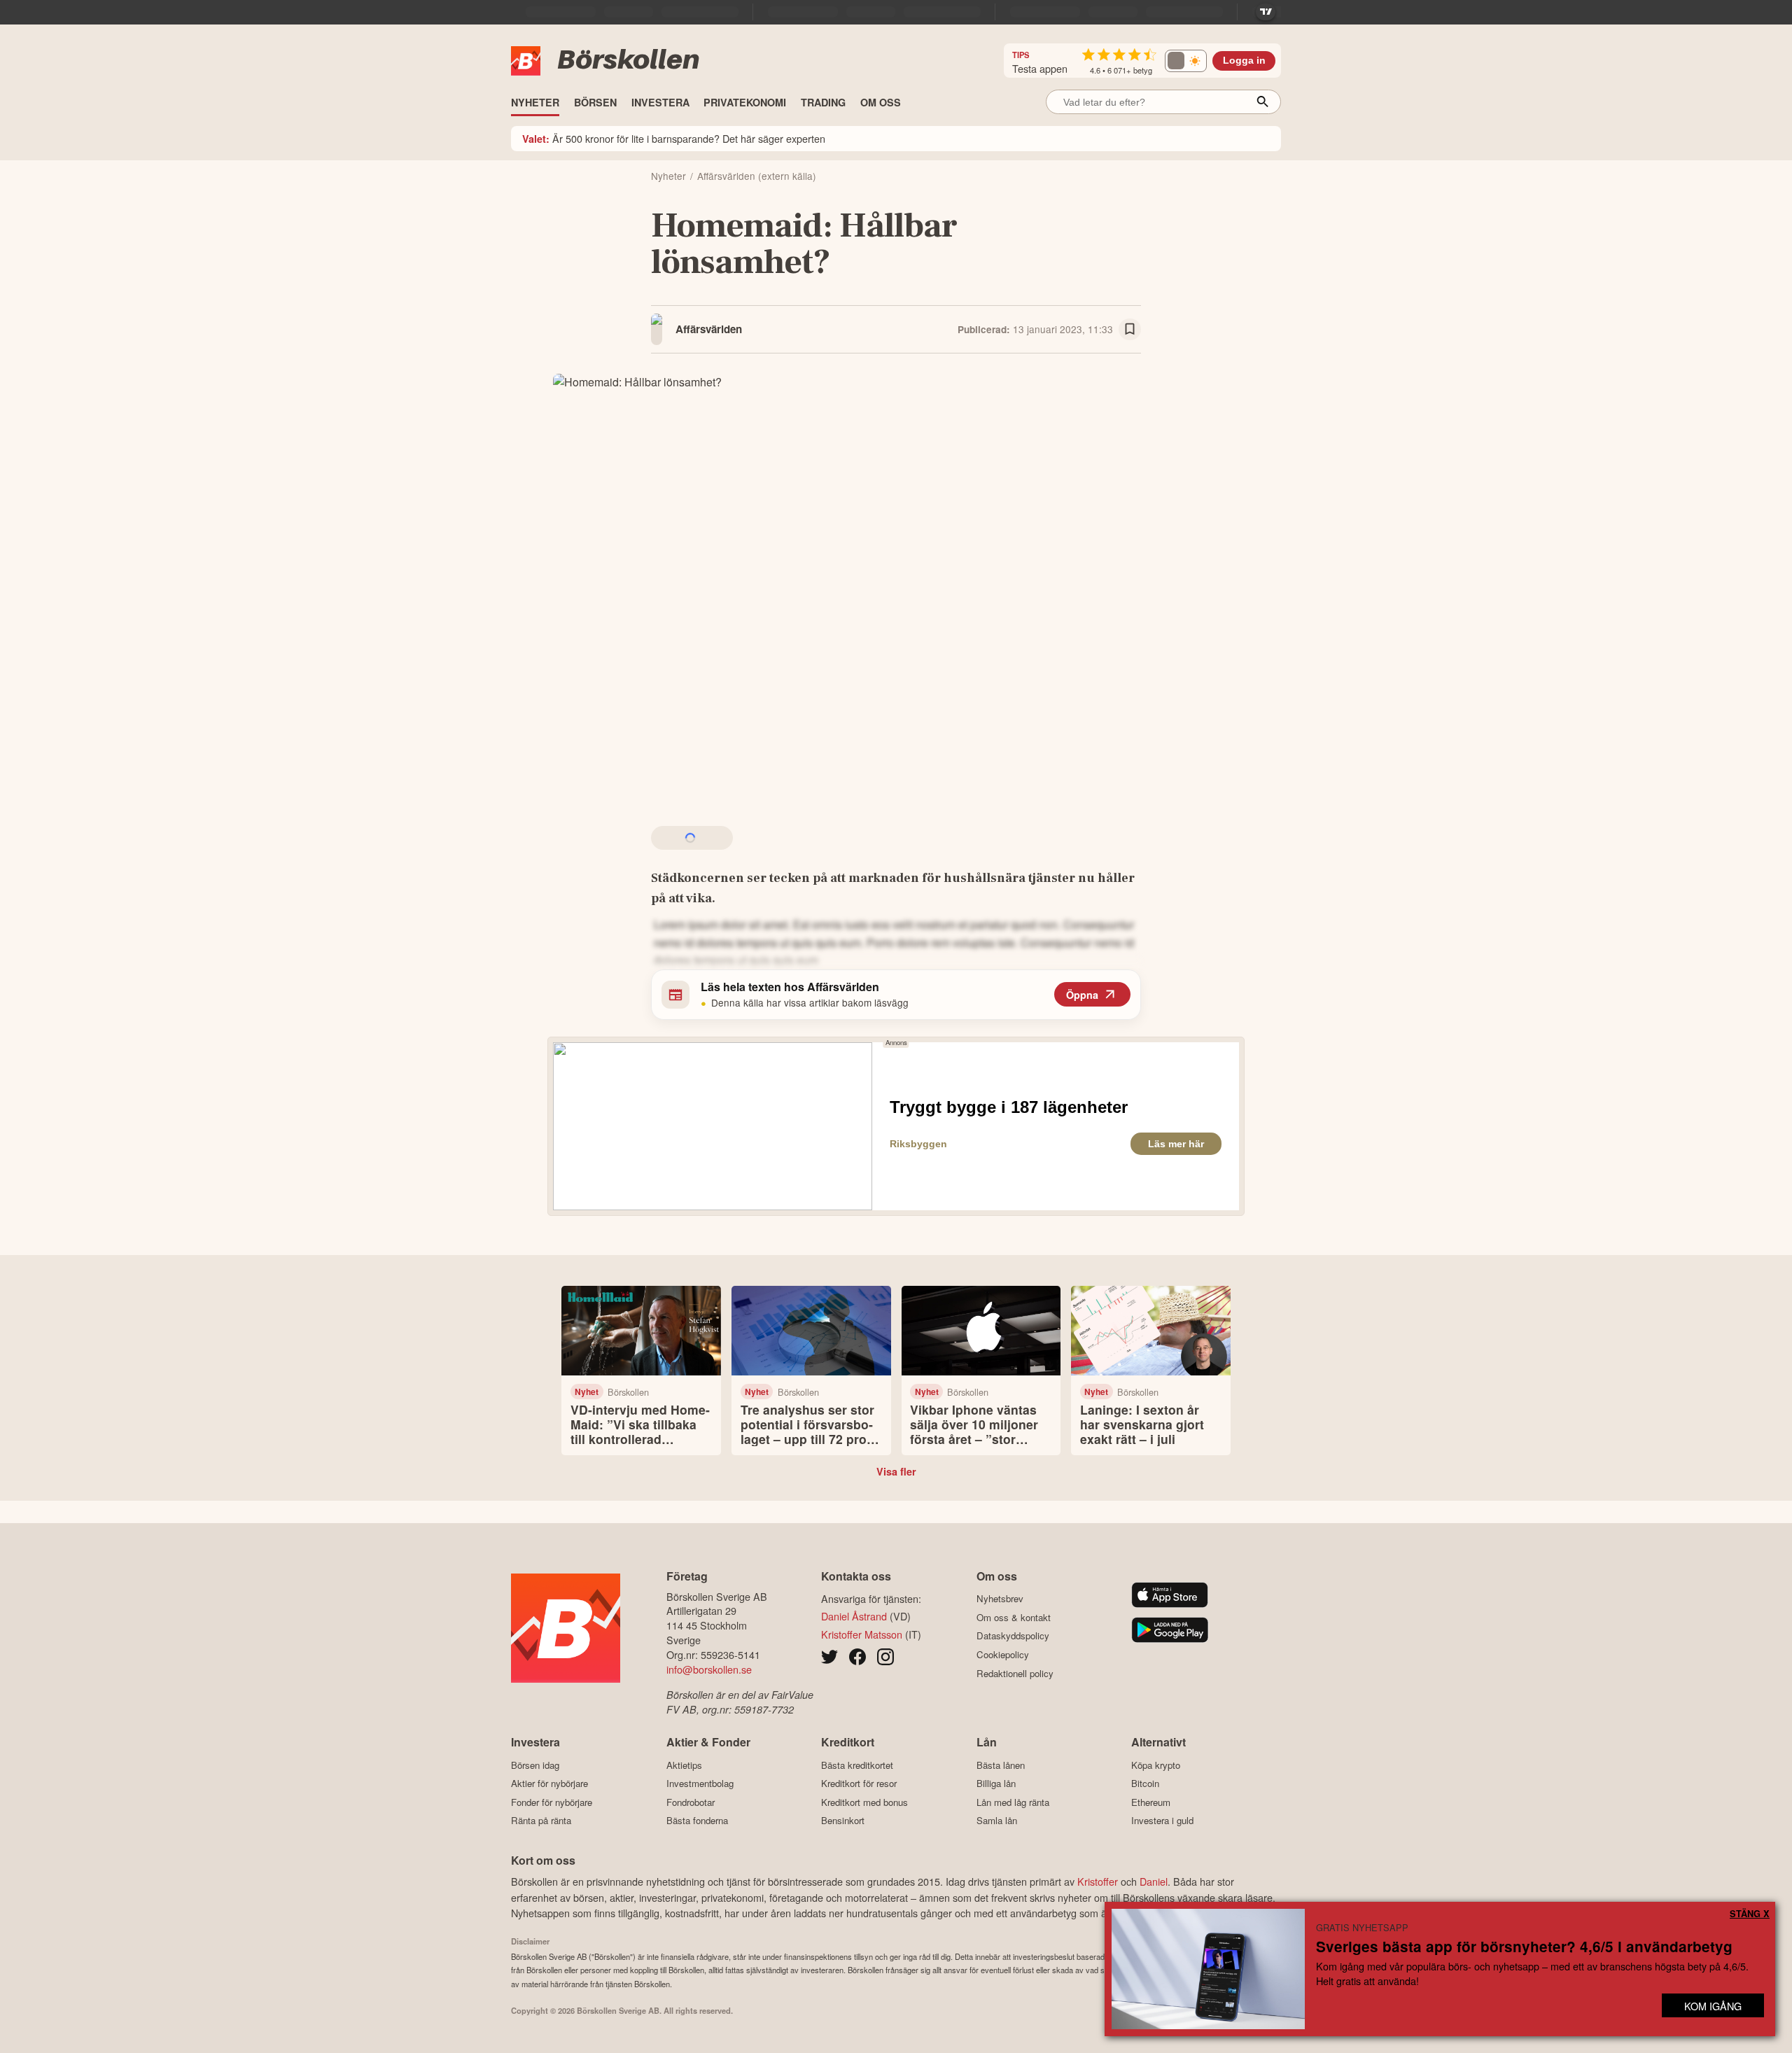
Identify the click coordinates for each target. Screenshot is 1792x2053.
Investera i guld (1162, 1821)
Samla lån (997, 1821)
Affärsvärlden (709, 329)
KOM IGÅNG (1713, 2006)
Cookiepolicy (1003, 1654)
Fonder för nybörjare (552, 1802)
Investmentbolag (700, 1784)
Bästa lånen (1001, 1765)
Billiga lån (996, 1784)
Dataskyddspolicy (1013, 1636)
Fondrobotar (691, 1802)
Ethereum (1151, 1802)
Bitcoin (1145, 1784)
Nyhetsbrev (1000, 1599)
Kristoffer (1098, 1881)
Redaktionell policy (1015, 1673)
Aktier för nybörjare (549, 1784)
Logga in (1244, 61)
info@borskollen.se (709, 1669)
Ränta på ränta (541, 1821)
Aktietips (684, 1765)
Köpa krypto (1156, 1765)
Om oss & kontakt (1014, 1617)
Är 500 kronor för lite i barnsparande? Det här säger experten (674, 138)
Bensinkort (843, 1821)
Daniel (1154, 1881)
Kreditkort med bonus (864, 1802)
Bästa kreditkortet (857, 1765)
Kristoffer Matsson (862, 1634)
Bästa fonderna (697, 1821)
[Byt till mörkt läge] (1186, 61)
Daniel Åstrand (854, 1616)
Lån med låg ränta (1013, 1802)
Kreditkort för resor (859, 1784)
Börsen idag (535, 1765)
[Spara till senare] (1130, 330)
